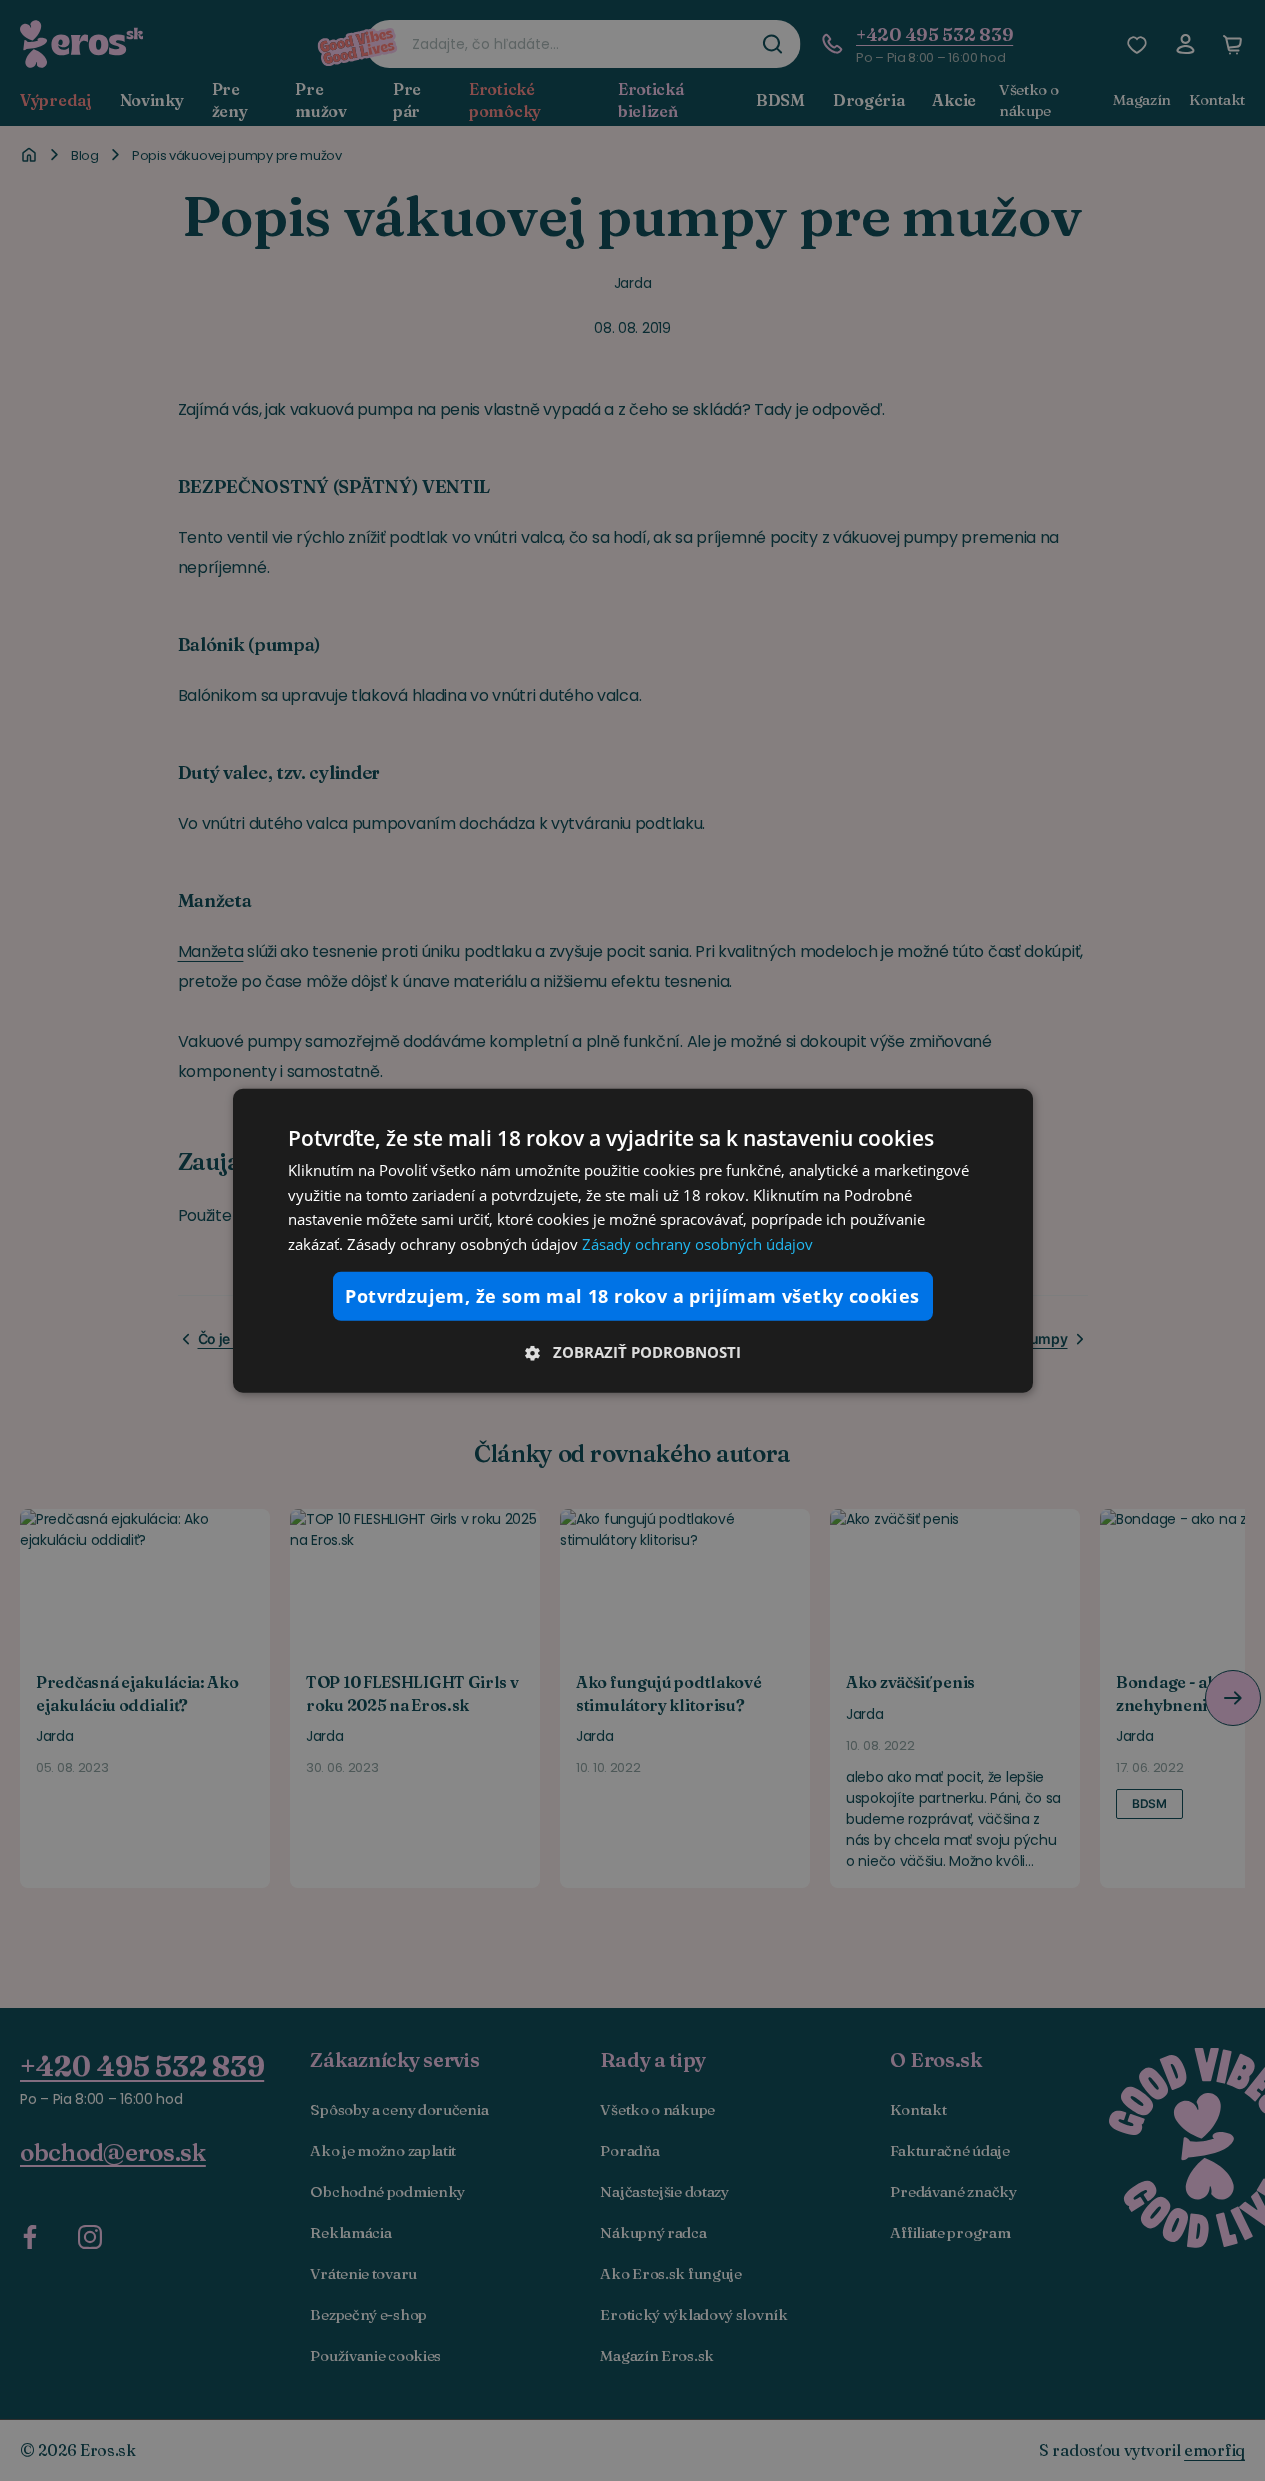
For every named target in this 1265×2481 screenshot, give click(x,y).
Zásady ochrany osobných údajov (697, 1244)
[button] (633, 1352)
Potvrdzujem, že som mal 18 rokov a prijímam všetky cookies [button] (632, 1296)
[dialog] (633, 1240)
